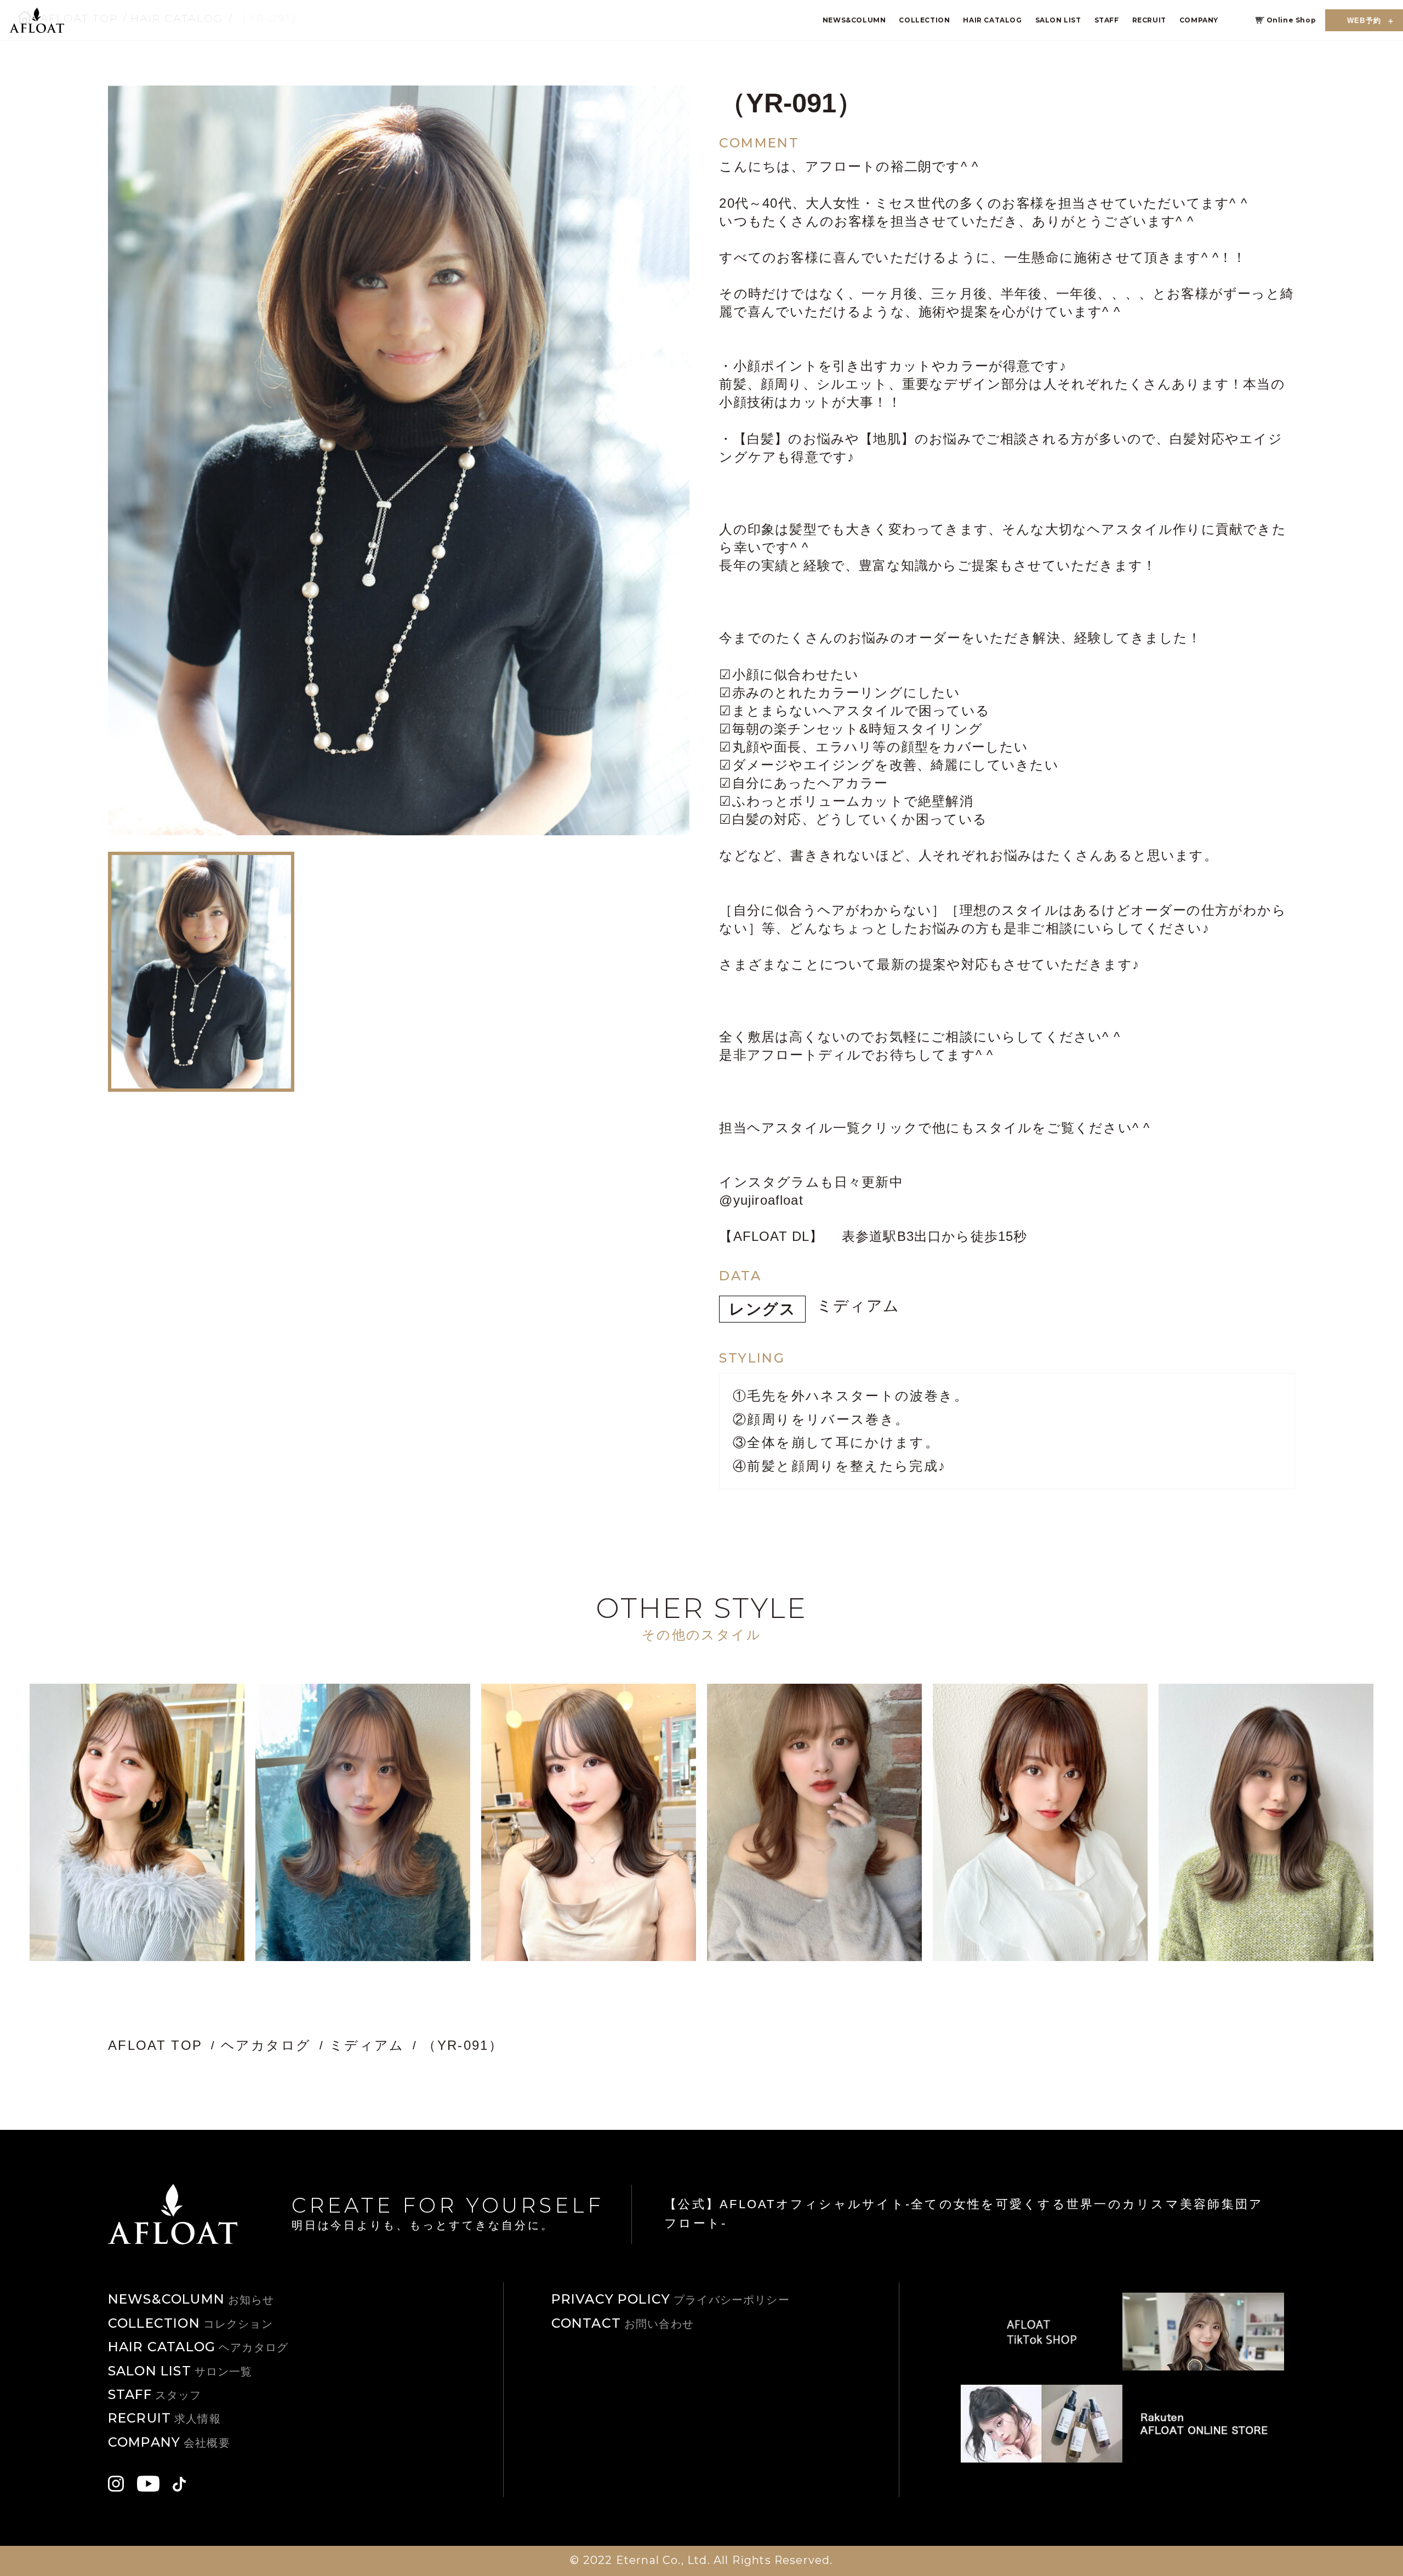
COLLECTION (924, 20)
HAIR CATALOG (992, 20)
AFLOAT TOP (155, 2045)
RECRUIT (1149, 20)
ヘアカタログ (266, 2045)
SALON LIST (1058, 20)
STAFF (1107, 20)
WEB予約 (1364, 21)
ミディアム (858, 1306)
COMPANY (1199, 20)
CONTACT (623, 2323)
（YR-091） (463, 2045)
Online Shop (1291, 20)
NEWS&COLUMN (854, 20)
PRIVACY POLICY (671, 2299)
